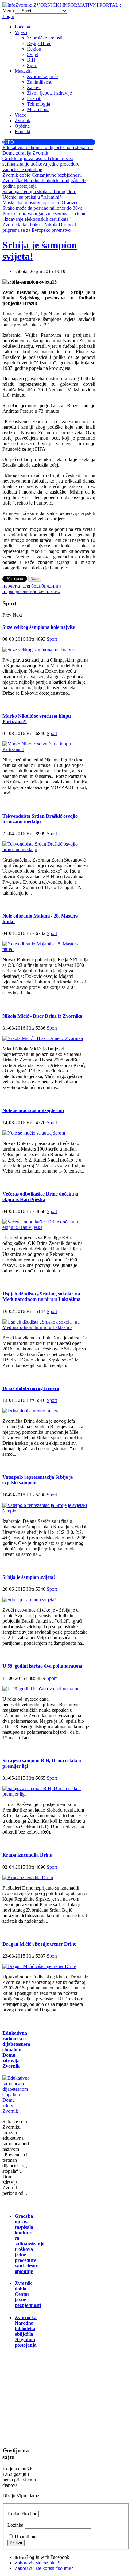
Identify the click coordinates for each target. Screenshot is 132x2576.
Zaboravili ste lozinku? (37, 2563)
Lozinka (15, 2525)
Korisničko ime (22, 2514)
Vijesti (21, 32)
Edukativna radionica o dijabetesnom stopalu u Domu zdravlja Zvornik (16, 2050)
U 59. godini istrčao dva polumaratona (42, 1666)
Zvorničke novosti (45, 38)
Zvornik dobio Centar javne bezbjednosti (28, 2294)
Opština (22, 126)
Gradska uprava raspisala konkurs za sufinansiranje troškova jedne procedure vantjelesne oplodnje (29, 2244)
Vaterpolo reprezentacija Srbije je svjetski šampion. (38, 1480)
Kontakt (23, 131)
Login (8, 16)
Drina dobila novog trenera (31, 1388)
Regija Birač (39, 43)
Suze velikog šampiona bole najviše (39, 627)
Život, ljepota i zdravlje (49, 93)
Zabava (34, 87)
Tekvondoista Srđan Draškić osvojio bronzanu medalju (40, 819)
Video (21, 115)
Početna (22, 27)
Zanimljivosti (40, 82)
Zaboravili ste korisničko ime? (44, 2568)
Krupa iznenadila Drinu (27, 1855)
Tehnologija (39, 104)
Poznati (34, 98)
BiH (31, 60)
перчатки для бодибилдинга (32, 586)
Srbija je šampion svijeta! (29, 1577)
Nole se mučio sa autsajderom (33, 1110)
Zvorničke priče (42, 76)
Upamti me (25, 2537)
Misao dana (38, 109)
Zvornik (23, 120)
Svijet (33, 54)
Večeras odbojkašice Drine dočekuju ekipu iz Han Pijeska (40, 1197)
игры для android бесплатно (31, 591)
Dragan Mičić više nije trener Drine (39, 1944)
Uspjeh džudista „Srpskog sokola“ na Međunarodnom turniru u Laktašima (41, 1296)
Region (34, 49)
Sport (32, 65)
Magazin (23, 71)
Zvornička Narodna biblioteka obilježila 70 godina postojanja (26, 2331)
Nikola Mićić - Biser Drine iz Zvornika (42, 1016)
